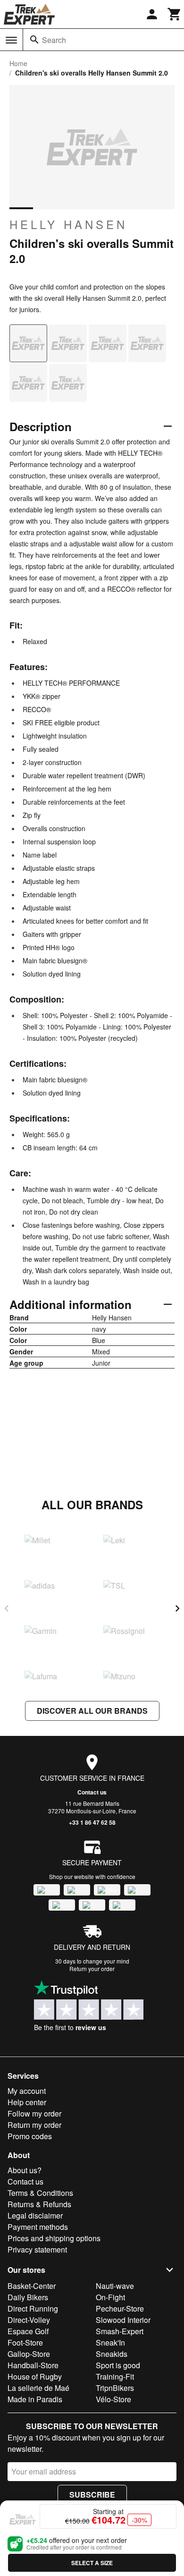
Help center (27, 2102)
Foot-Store (25, 2342)
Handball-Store (33, 2365)
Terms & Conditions (40, 2193)
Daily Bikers (28, 2297)
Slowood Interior (123, 2320)
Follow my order (34, 2113)
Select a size (92, 2563)
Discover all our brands (92, 1711)
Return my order (34, 2125)
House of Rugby (35, 2376)
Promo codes (30, 2136)
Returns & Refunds (39, 2204)
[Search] (34, 40)
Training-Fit (115, 2376)
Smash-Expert (120, 2331)
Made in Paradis (35, 2399)
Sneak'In (110, 2342)
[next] (177, 1608)
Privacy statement (37, 2249)
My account (27, 2091)
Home (18, 63)
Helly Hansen (68, 224)
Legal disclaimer (35, 2215)
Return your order (92, 1968)
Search (54, 40)
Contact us (92, 1792)
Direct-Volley (29, 2320)
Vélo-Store (113, 2399)
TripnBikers (115, 2388)
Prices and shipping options (54, 2238)
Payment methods (38, 2227)
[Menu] (11, 40)
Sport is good (118, 2365)
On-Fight (110, 2297)
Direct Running (33, 2308)
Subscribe (92, 2495)
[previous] (7, 1608)
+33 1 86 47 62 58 (92, 1822)
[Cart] (175, 14)
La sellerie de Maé (38, 2388)
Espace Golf (28, 2331)
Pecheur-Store (120, 2308)
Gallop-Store (29, 2354)
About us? (25, 2170)
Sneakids (112, 2354)
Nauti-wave (115, 2286)
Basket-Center (32, 2286)
